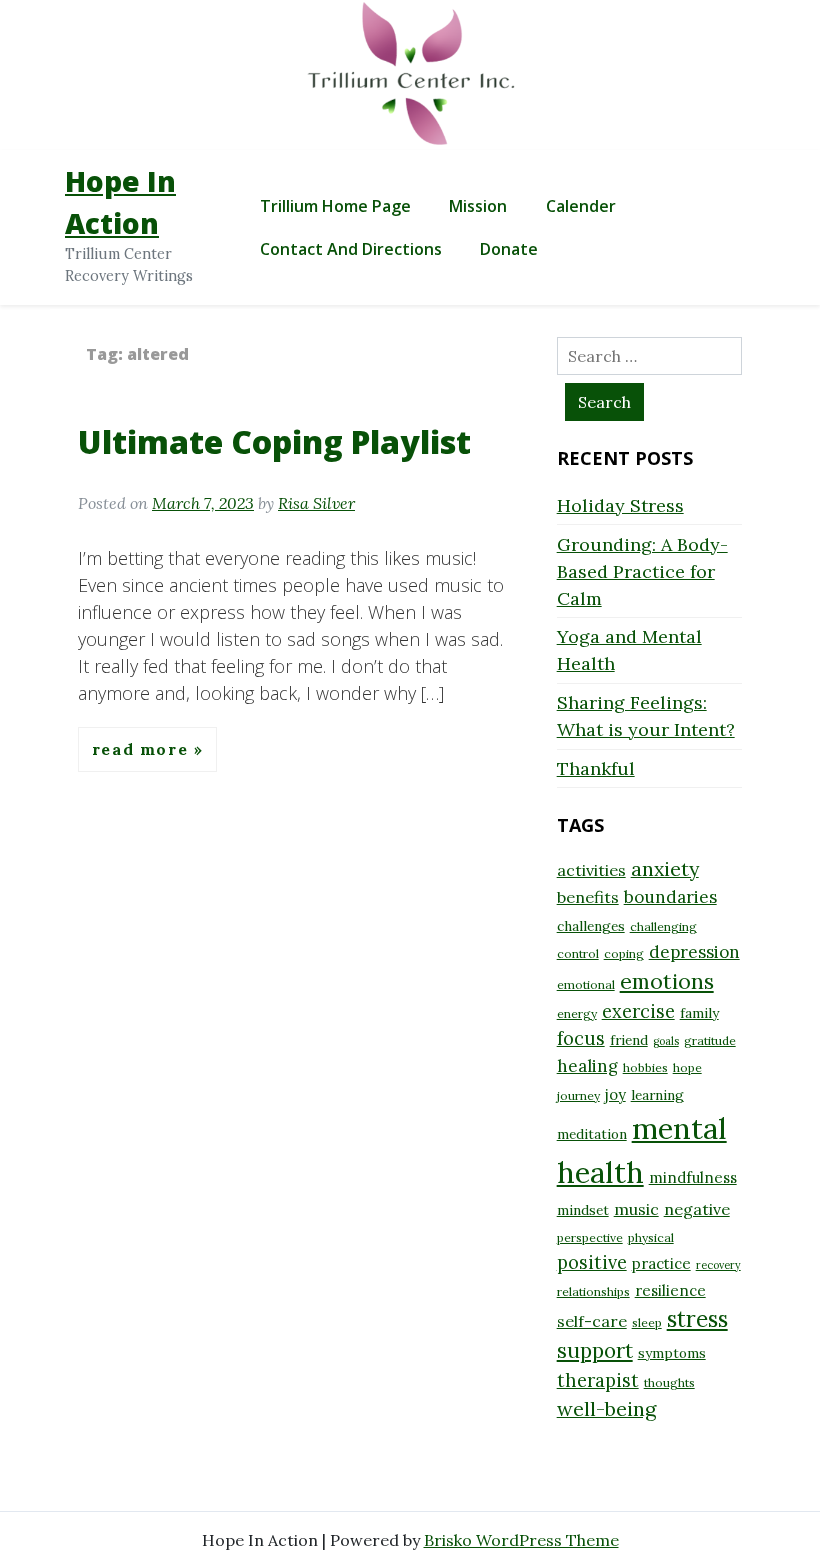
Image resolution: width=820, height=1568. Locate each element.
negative (697, 1209)
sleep (647, 1322)
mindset (583, 1210)
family (699, 1013)
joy (615, 1094)
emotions (667, 981)
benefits (588, 897)
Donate (509, 249)
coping (624, 953)
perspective (590, 1237)
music (636, 1209)
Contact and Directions (351, 249)
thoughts (669, 1382)
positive (592, 1262)
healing (587, 1066)
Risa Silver (316, 503)
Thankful (596, 768)
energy (577, 1013)
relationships (593, 1291)
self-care (592, 1321)
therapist (598, 1380)
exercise (638, 1011)
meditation (592, 1134)
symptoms (672, 1353)
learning (657, 1095)
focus (581, 1038)
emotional (586, 984)
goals (666, 1041)
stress (697, 1319)
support (595, 1350)
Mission (478, 206)
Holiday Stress (620, 505)
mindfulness (693, 1177)
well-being (606, 1408)
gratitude (710, 1040)
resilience (670, 1290)
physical (651, 1237)
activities (591, 870)
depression (694, 952)
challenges (591, 926)
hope (687, 1067)
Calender (581, 206)
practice (661, 1263)
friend (629, 1040)
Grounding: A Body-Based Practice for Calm (642, 571)
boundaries (670, 897)
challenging (663, 926)
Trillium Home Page (335, 206)
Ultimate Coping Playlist (274, 441)
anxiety (665, 868)
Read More (143, 749)
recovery (718, 1265)
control (578, 953)
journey (578, 1095)
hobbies (645, 1067)
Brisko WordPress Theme (521, 1540)
